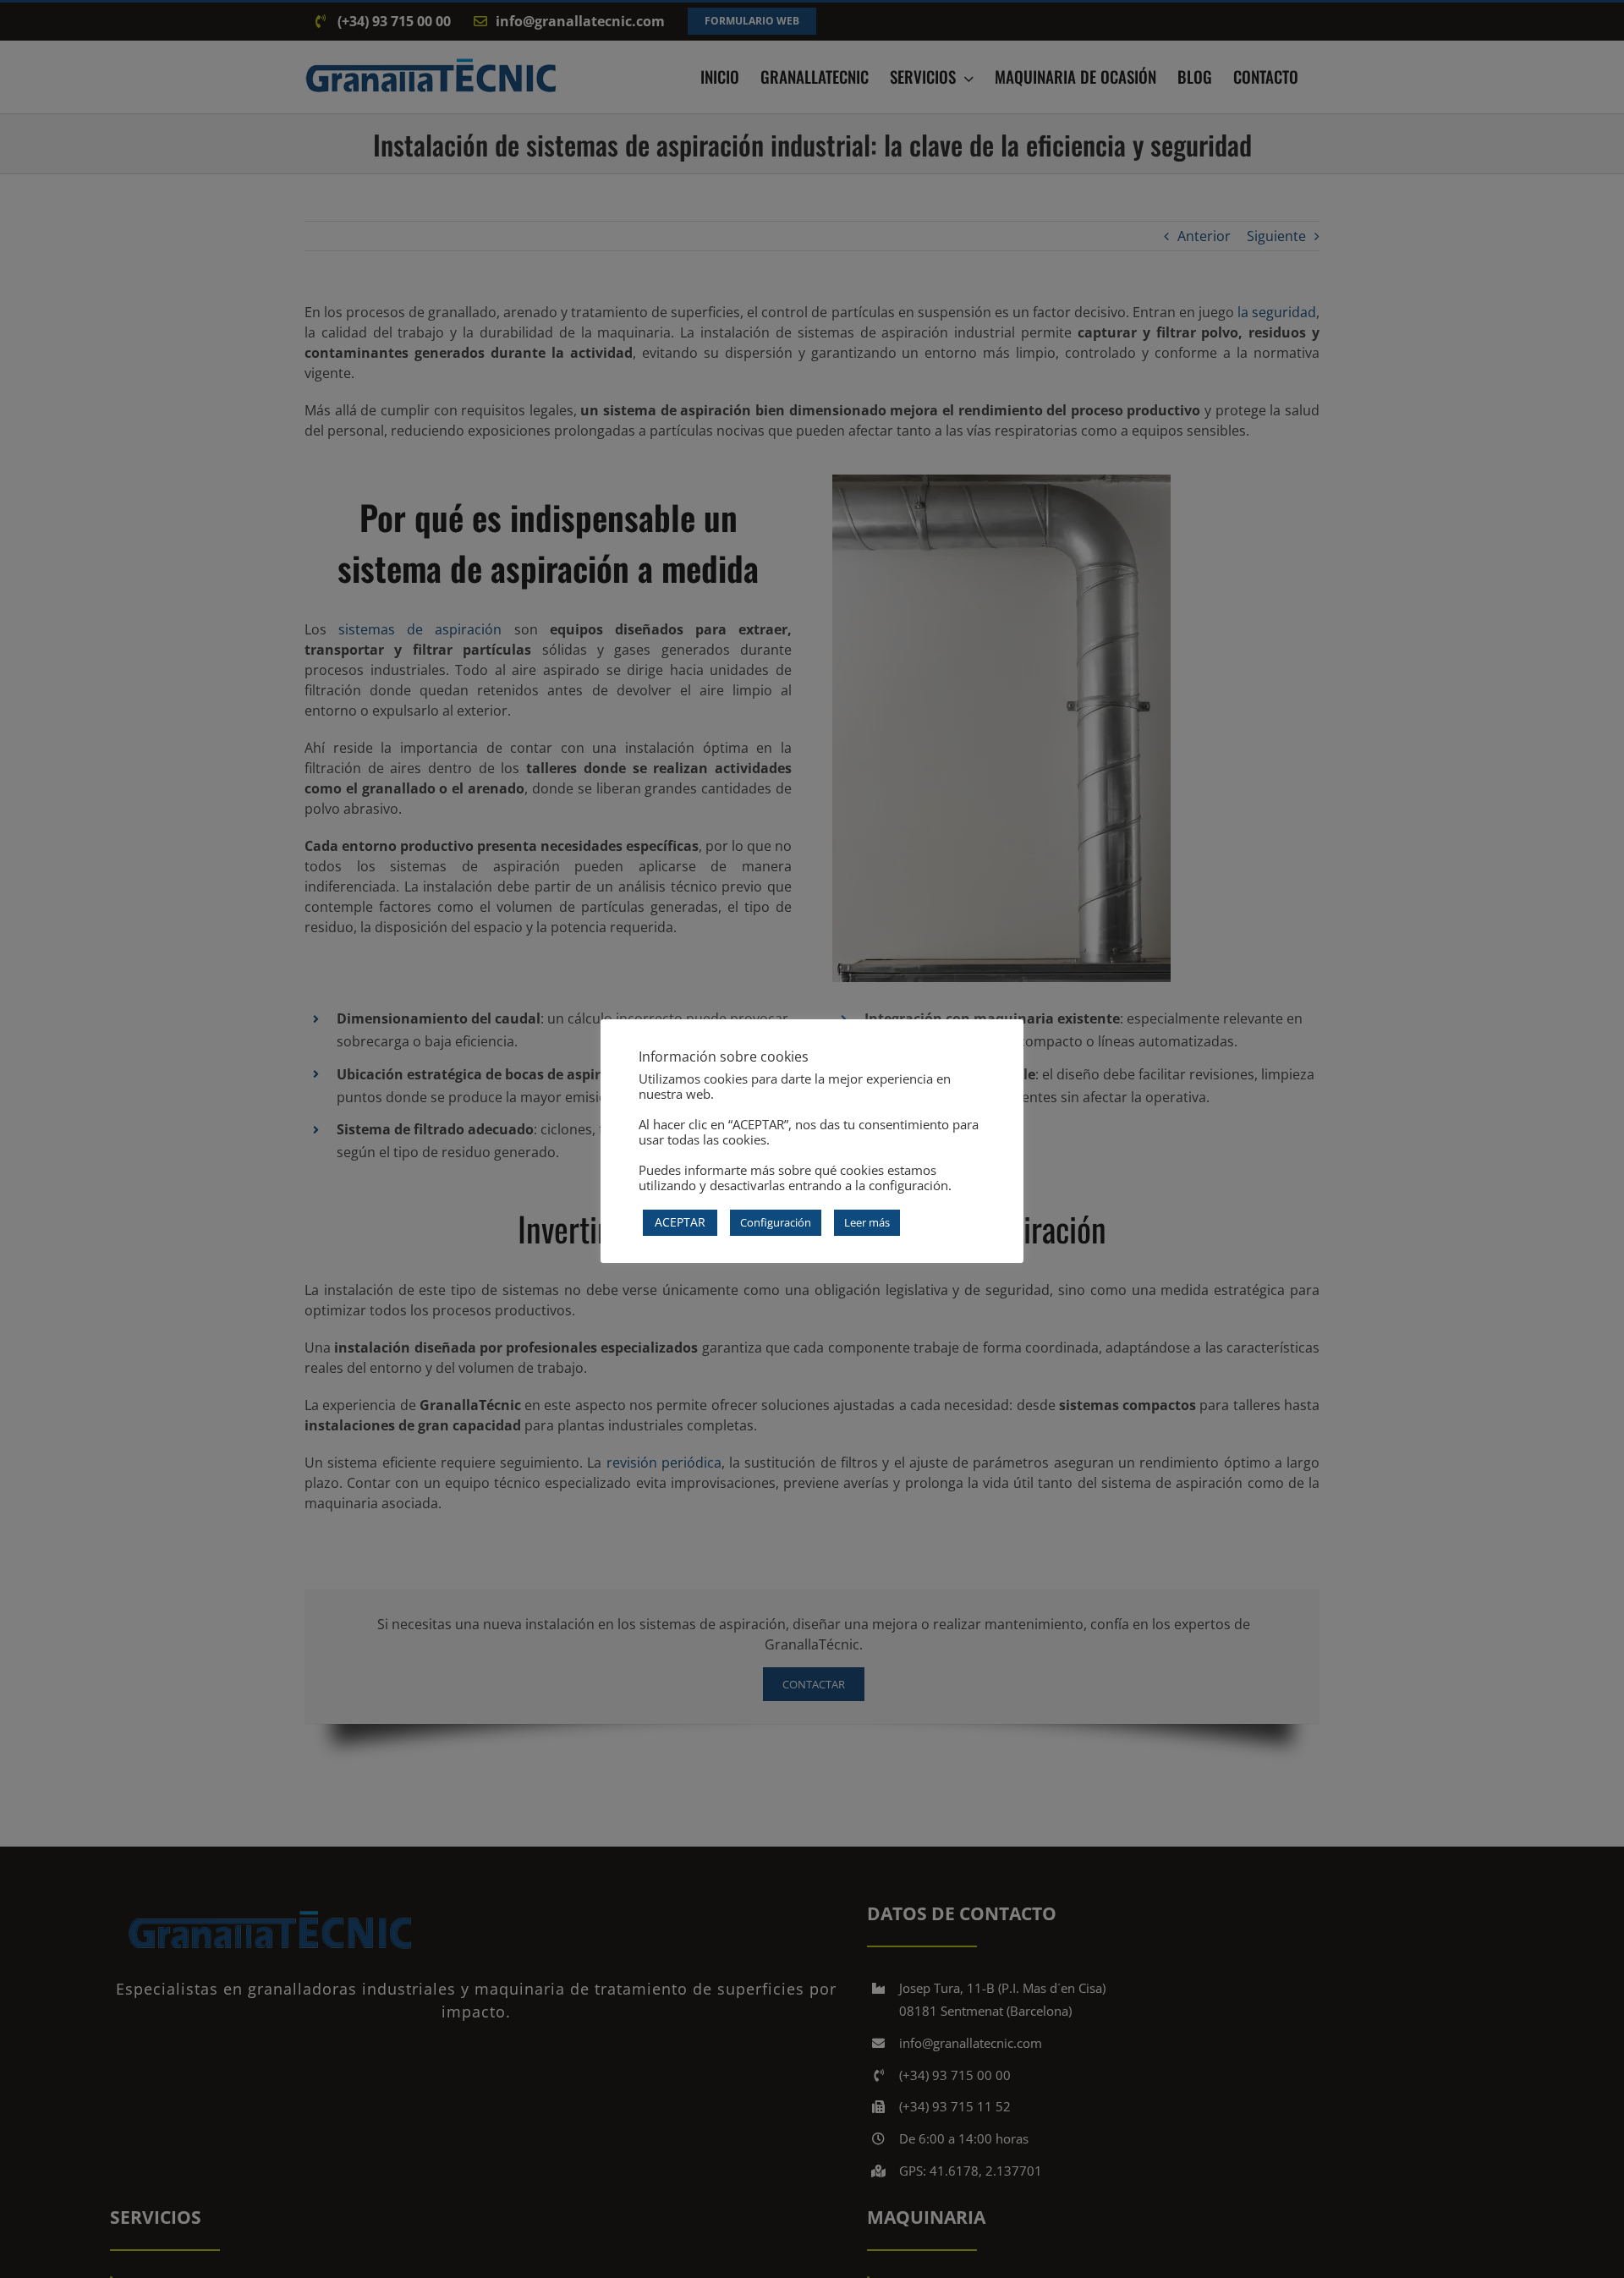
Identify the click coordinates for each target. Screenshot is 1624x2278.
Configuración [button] (776, 1222)
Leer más (867, 1222)
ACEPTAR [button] (680, 1222)
